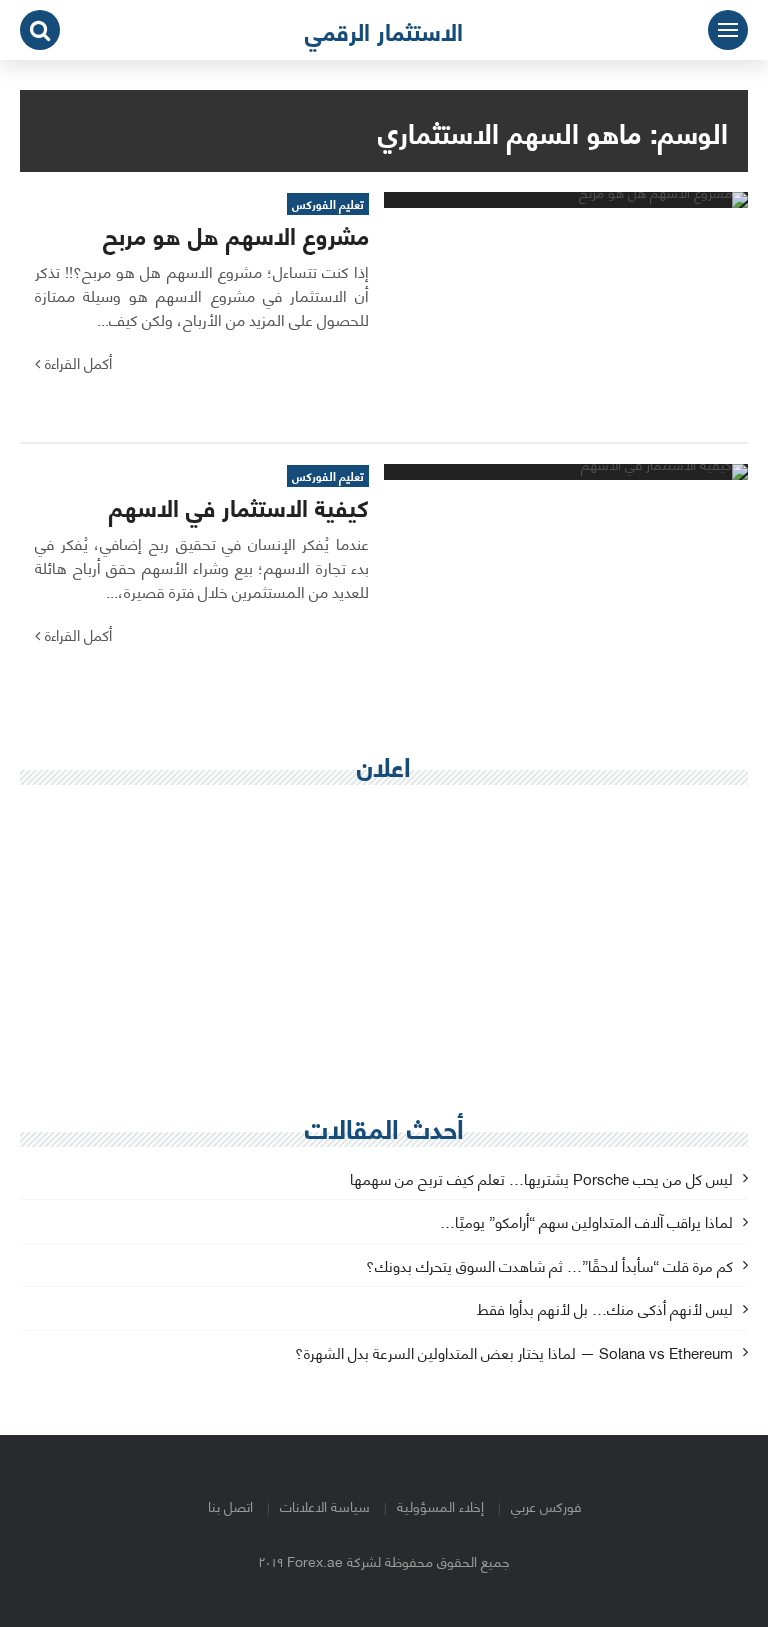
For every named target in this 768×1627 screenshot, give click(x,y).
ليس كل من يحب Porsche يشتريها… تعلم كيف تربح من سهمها (541, 1179)
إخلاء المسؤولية (440, 1505)
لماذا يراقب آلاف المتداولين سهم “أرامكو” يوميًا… (586, 1222)
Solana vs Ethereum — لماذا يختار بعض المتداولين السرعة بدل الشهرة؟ (514, 1353)
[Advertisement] (384, 945)
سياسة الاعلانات (325, 1505)
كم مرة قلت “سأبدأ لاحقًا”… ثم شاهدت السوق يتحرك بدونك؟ (549, 1266)
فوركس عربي (546, 1505)
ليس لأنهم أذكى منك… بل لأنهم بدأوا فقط (605, 1309)
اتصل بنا (230, 1505)
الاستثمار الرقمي (384, 30)
